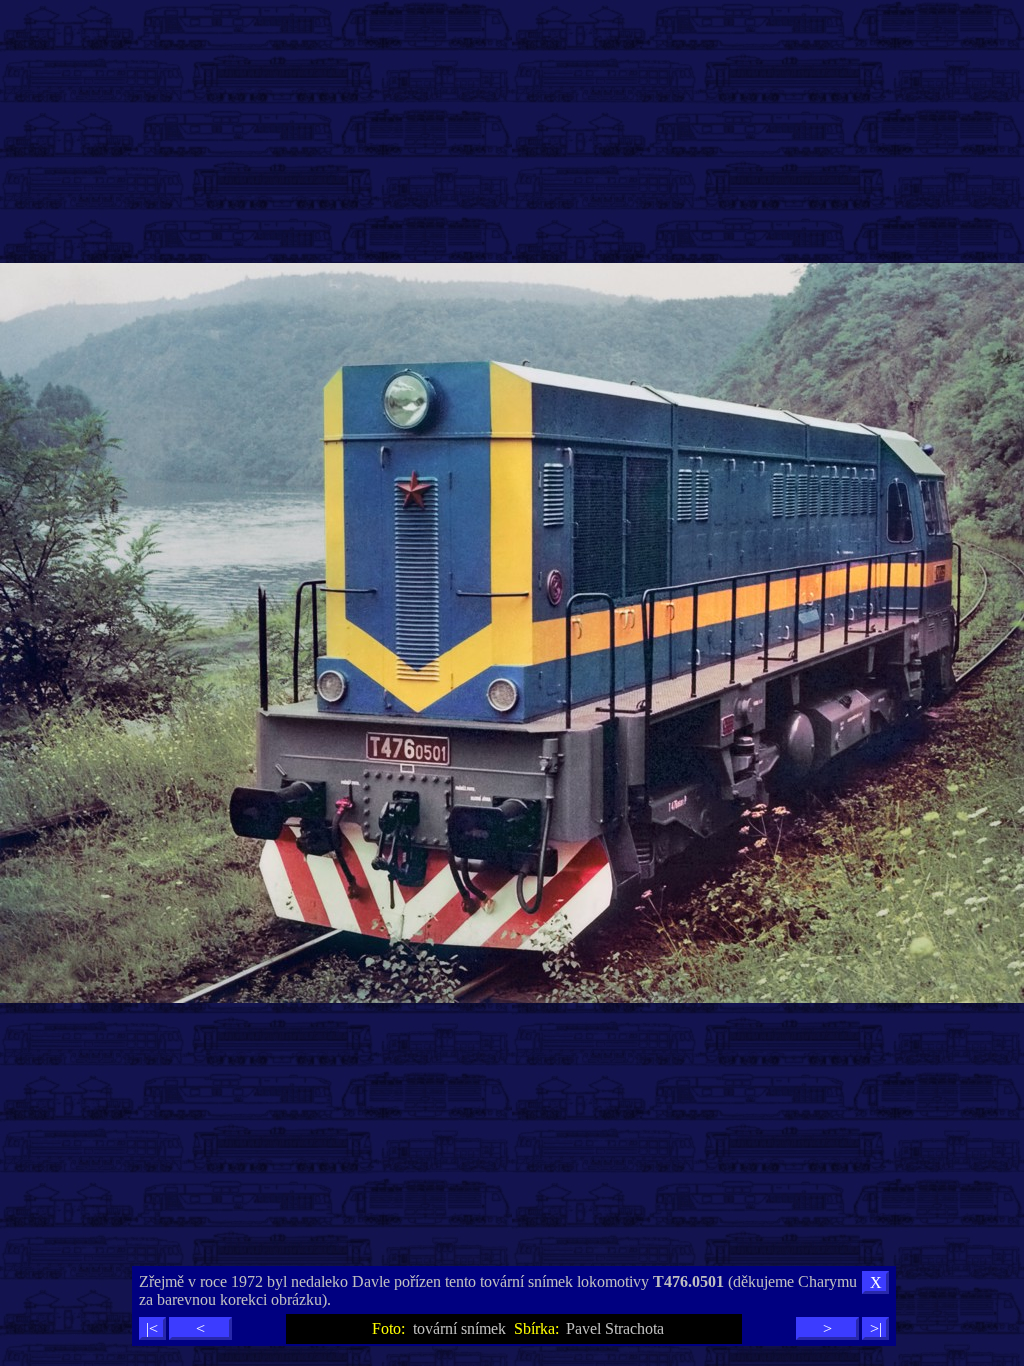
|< (152, 1328)
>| (876, 1328)
